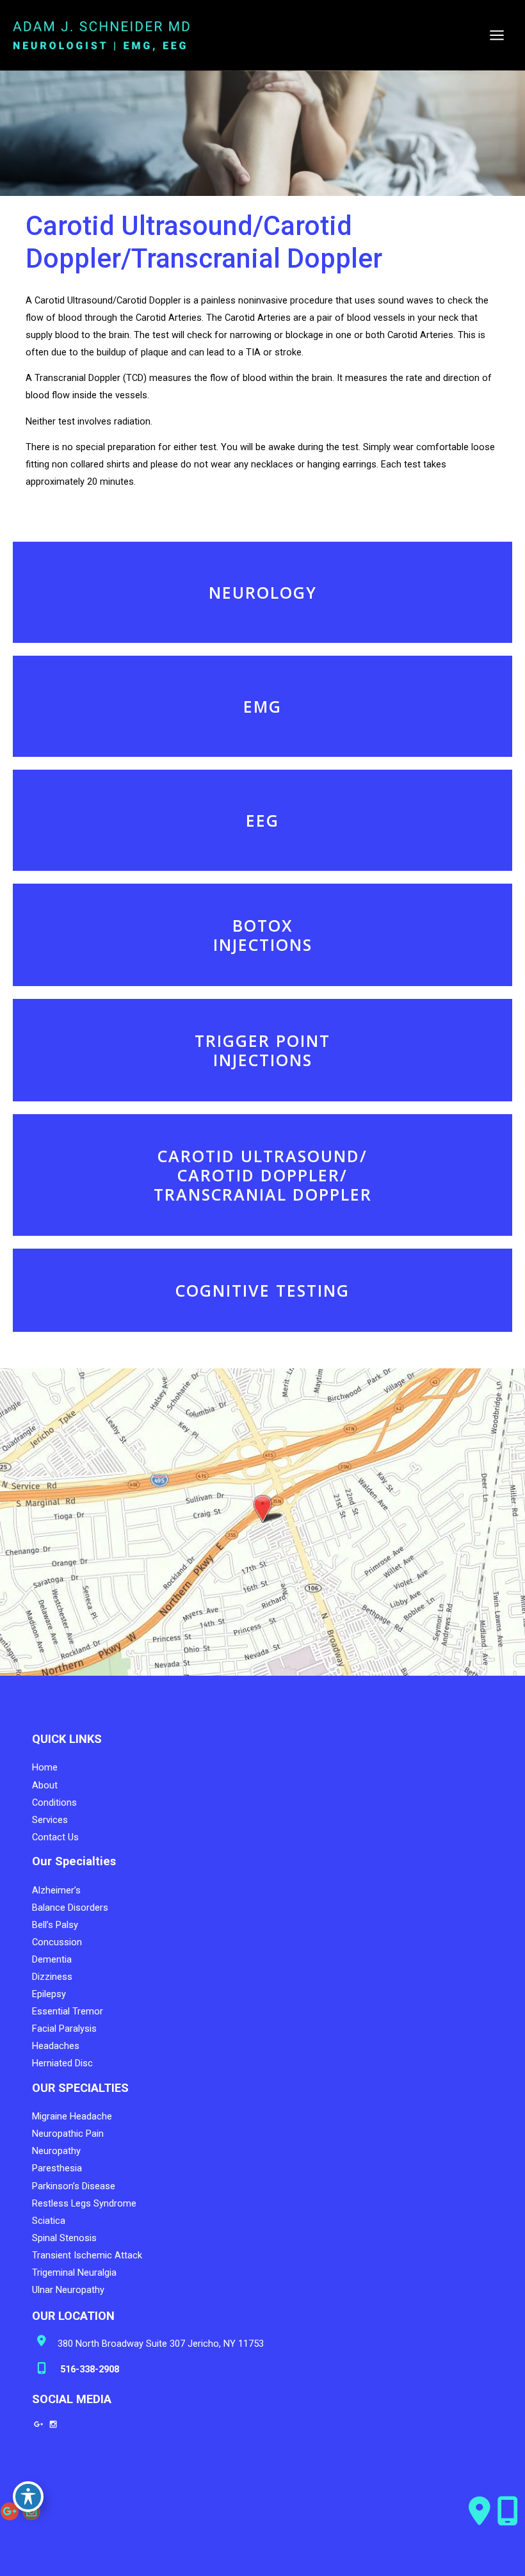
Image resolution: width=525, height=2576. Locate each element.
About (45, 1785)
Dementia (52, 1959)
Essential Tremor (68, 2011)
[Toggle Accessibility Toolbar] (28, 2497)
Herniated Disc (62, 2063)
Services (50, 1820)
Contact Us (55, 1837)
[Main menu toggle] (497, 35)
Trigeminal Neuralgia (74, 2272)
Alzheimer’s (56, 1890)
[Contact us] (480, 2511)
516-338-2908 (88, 2369)
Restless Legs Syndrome (84, 2203)
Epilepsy (49, 1994)
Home (45, 1767)
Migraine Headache (72, 2116)
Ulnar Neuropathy (68, 2290)
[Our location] (508, 2511)
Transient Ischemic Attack (87, 2255)
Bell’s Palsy (55, 1925)
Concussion (57, 1942)
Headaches (56, 2046)
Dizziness (52, 1977)
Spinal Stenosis (64, 2238)
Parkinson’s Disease (74, 2186)
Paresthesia (57, 2168)
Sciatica (49, 2221)
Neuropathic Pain (68, 2134)
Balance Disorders (70, 1908)
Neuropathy (56, 2151)
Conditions (54, 1802)
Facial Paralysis (64, 2029)
